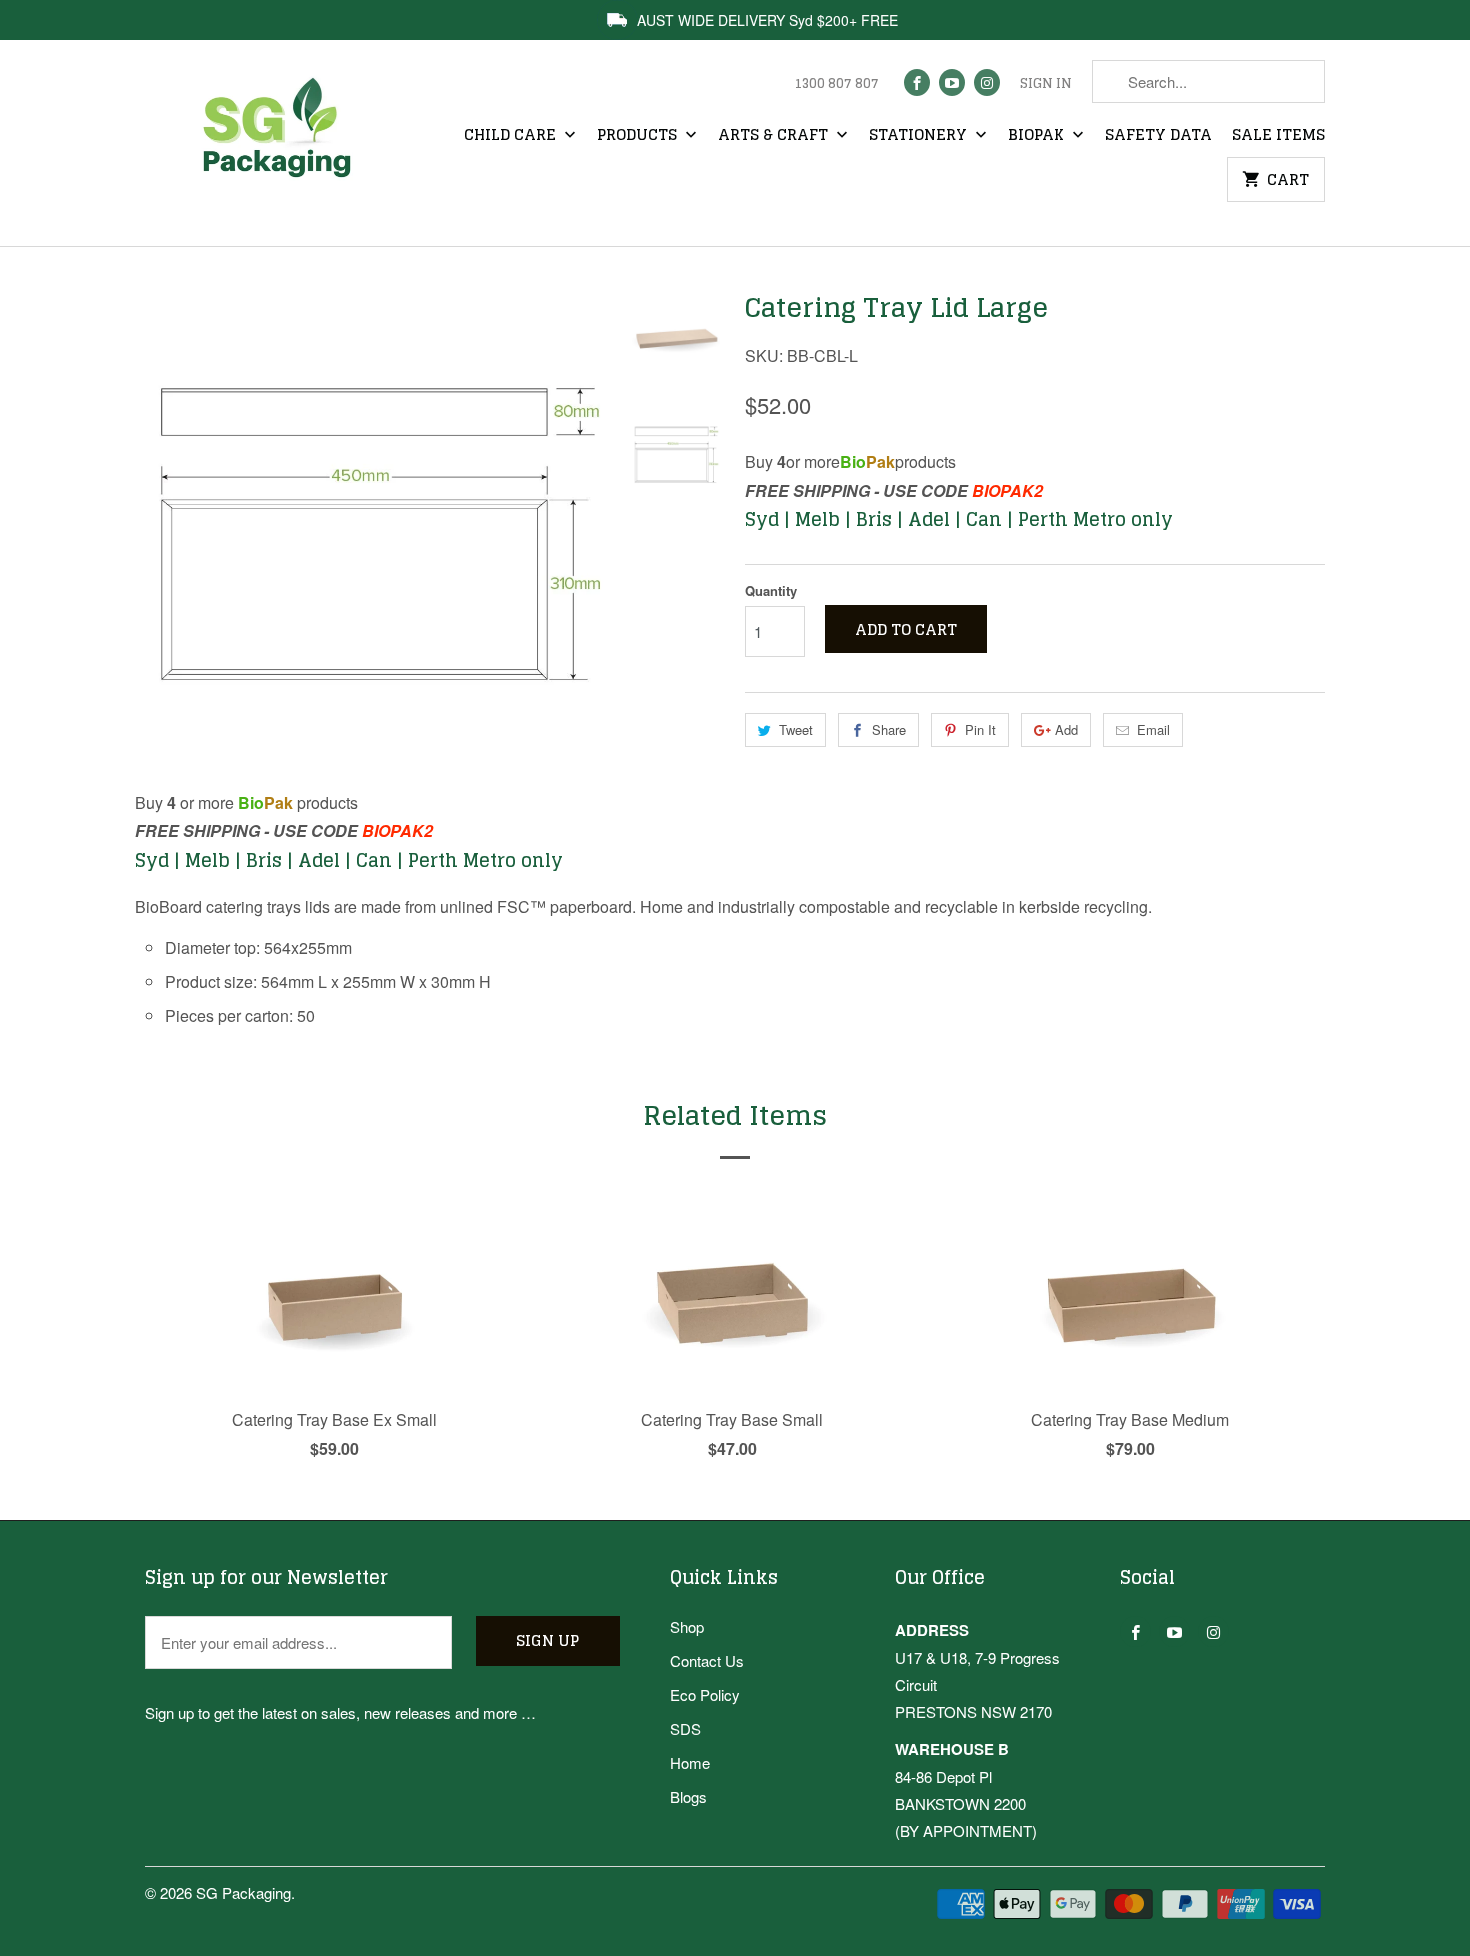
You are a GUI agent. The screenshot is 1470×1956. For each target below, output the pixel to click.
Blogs (688, 1796)
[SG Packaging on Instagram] (987, 82)
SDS (685, 1728)
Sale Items (1278, 136)
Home (690, 1762)
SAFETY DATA (1158, 136)
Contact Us (707, 1660)
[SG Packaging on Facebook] (917, 82)
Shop (687, 1626)
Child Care (512, 136)
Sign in (1046, 84)
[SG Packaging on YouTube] (952, 82)
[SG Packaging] (285, 145)
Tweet (796, 729)
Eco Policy (705, 1694)
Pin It (980, 729)
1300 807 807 (836, 84)
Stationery (920, 136)
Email (1153, 729)
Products (639, 136)
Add (1066, 729)
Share (889, 729)
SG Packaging (243, 1892)
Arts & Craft (775, 136)
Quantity (771, 590)
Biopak (1038, 136)
